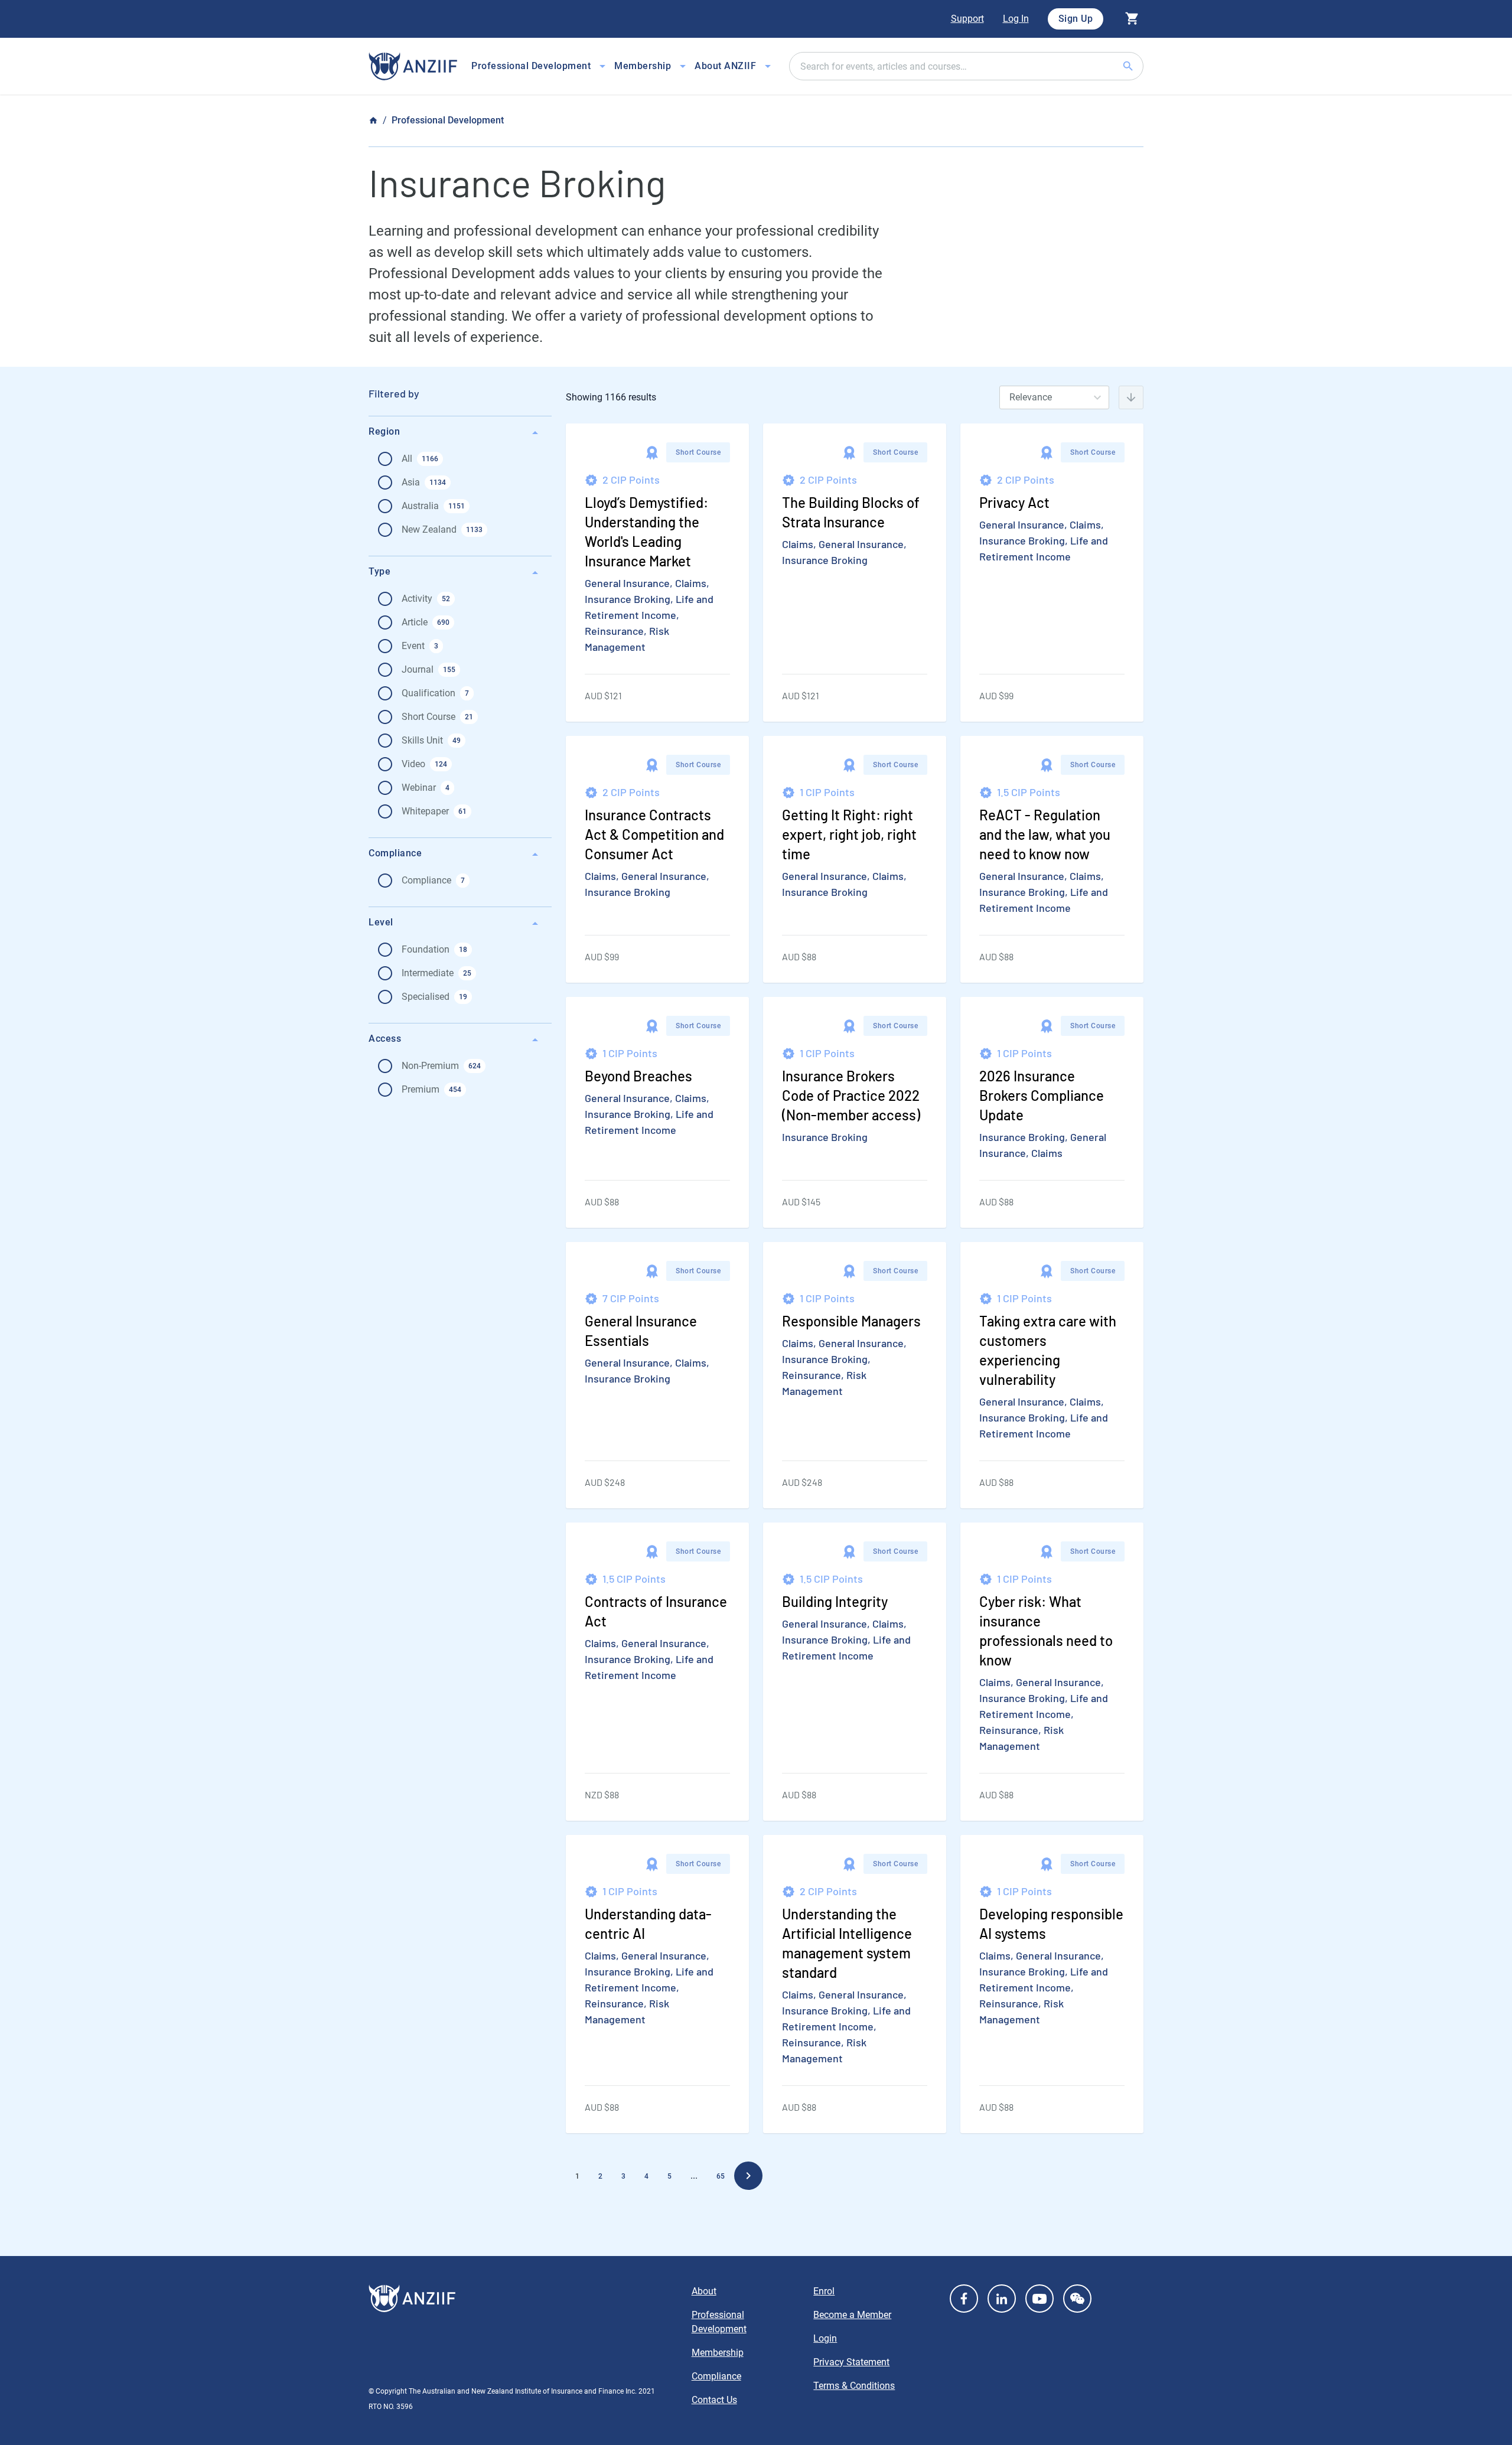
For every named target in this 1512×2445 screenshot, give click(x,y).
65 (721, 2176)
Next (748, 2176)
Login (825, 2338)
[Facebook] (964, 2299)
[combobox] (966, 66)
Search (1142, 66)
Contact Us (714, 2400)
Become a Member (852, 2315)
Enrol (824, 2291)
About (704, 2291)
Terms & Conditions (854, 2386)
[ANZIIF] (413, 66)
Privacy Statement (851, 2362)
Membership (718, 2353)
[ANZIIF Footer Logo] (523, 2299)
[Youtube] (1039, 2299)
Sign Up (1076, 19)
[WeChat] (1077, 2299)
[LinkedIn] (1002, 2299)
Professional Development (448, 120)
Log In (1016, 19)
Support (967, 19)
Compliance (716, 2376)
